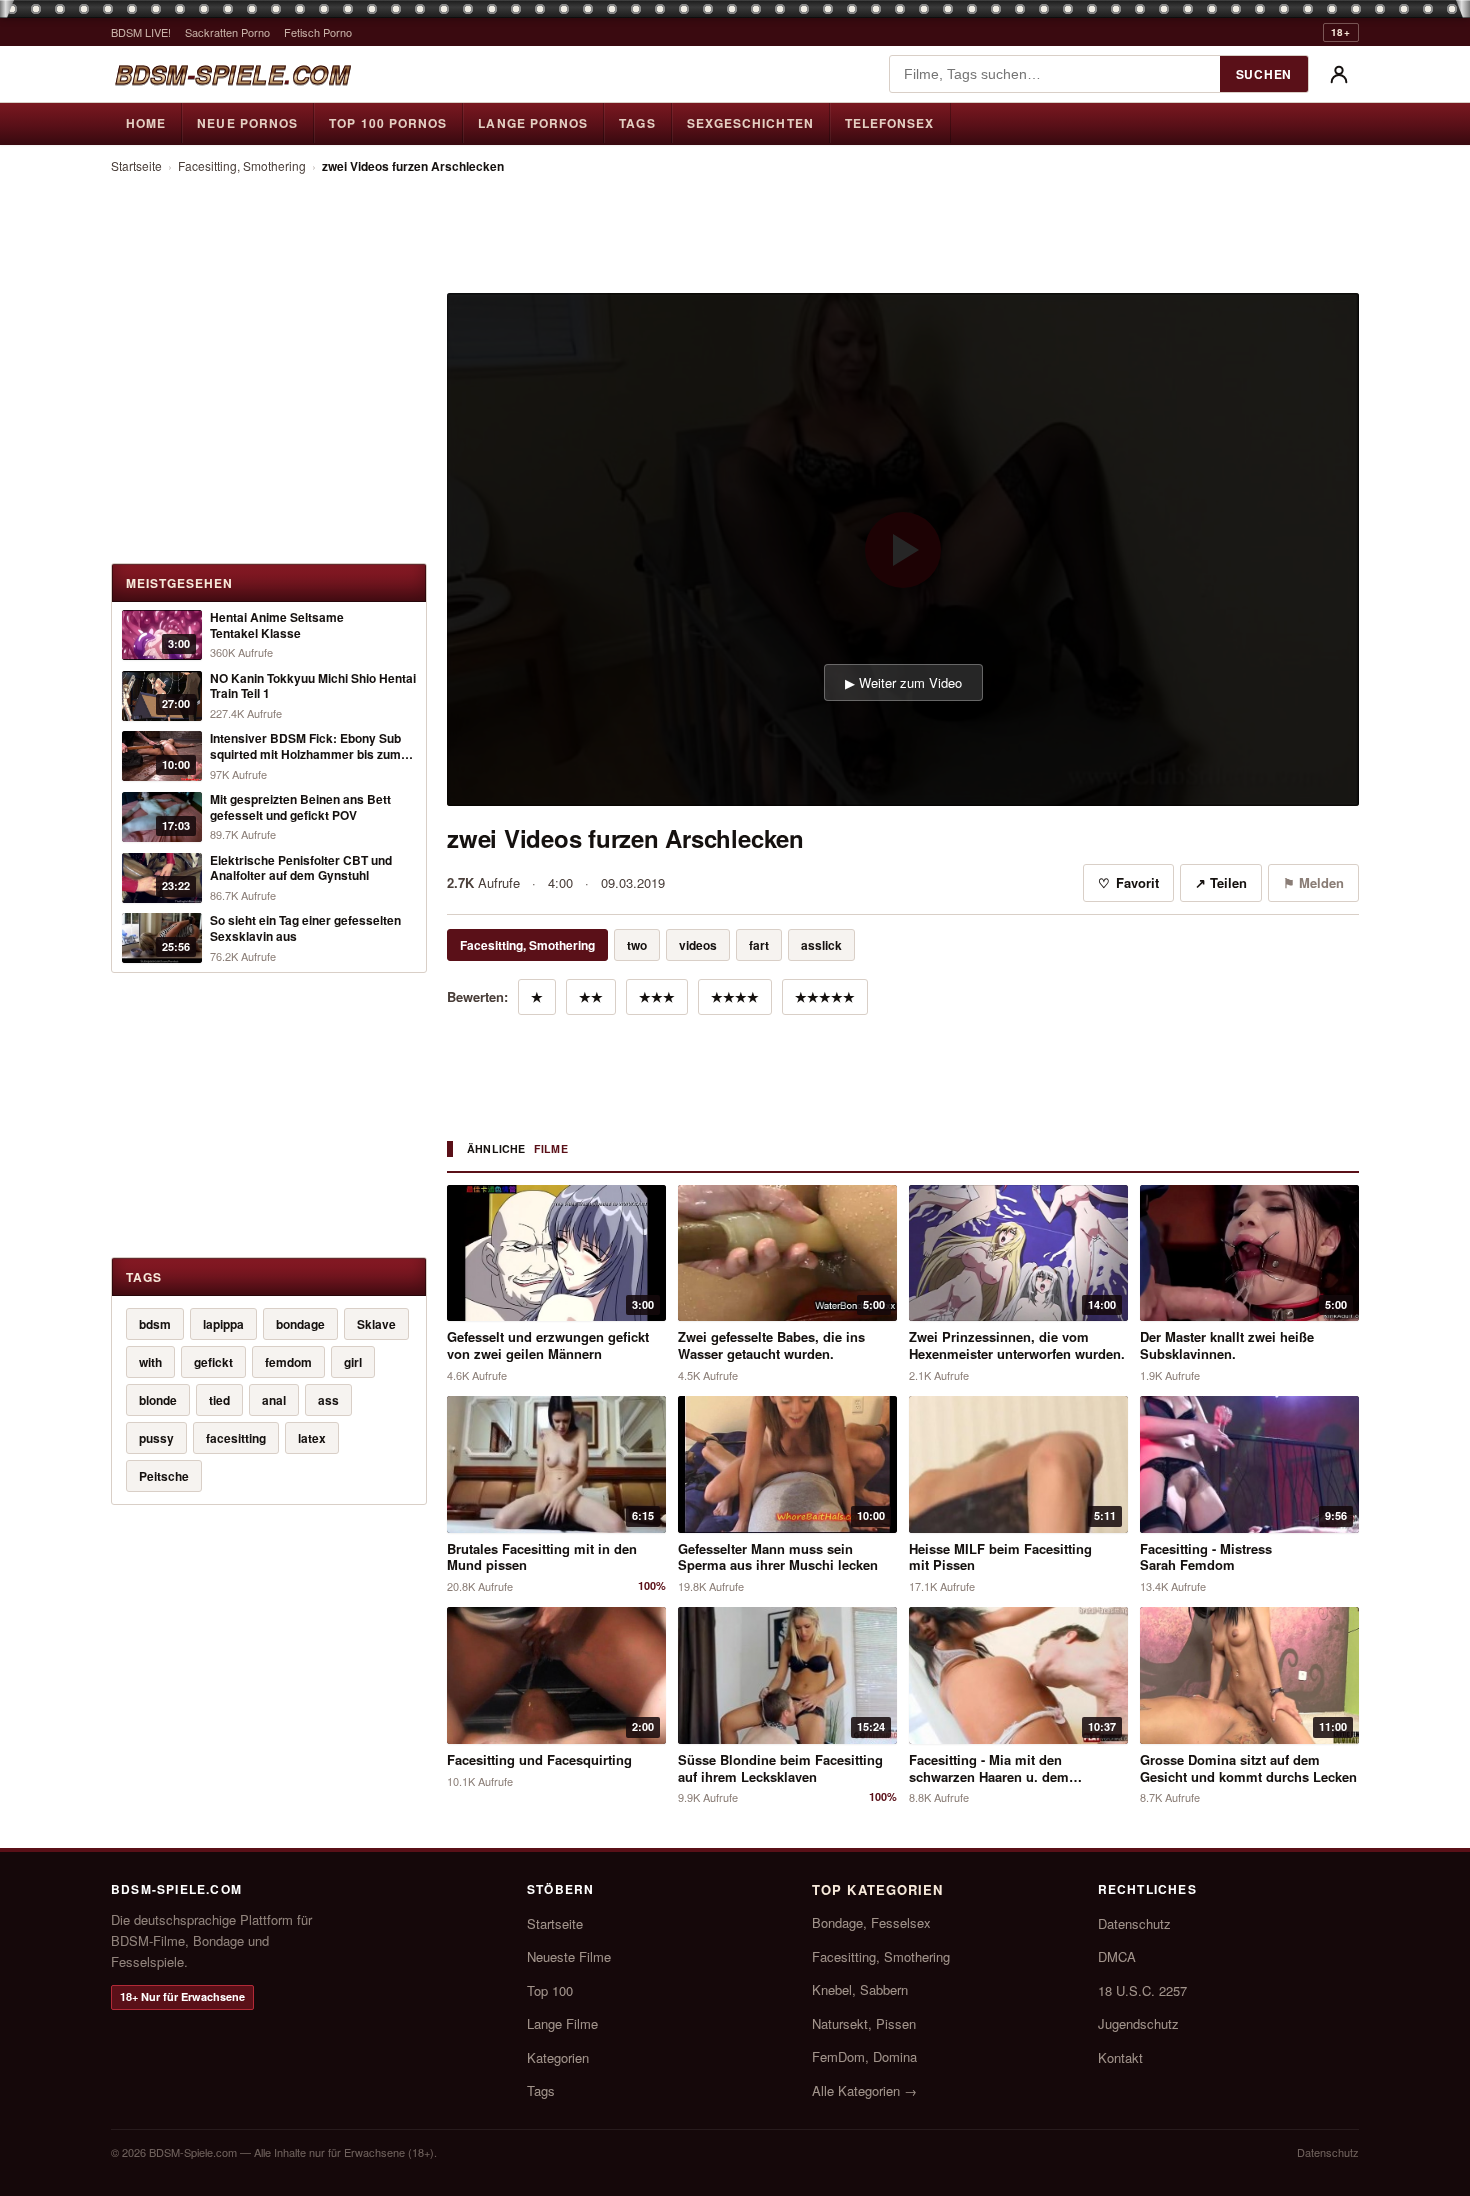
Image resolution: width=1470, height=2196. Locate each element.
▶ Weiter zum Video (903, 682)
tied (219, 1400)
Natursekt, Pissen (864, 2023)
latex (312, 1438)
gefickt (213, 1362)
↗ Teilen (1221, 882)
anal (274, 1400)
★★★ (657, 996)
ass (328, 1400)
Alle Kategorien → (864, 2090)
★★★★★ (825, 996)
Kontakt (1120, 2057)
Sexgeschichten (750, 123)
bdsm (155, 1324)
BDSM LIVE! (141, 32)
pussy (156, 1438)
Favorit (1128, 882)
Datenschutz (1134, 1923)
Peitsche (164, 1476)
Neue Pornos (247, 123)
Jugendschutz (1138, 2023)
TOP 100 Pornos (388, 123)
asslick (821, 945)
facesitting (236, 1438)
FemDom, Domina (864, 2056)
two (637, 945)
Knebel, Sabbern (860, 1989)
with (150, 1362)
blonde (158, 1400)
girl (353, 1362)
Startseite (136, 165)
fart (759, 945)
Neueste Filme (569, 1956)
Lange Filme (562, 2023)
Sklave (376, 1324)
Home (146, 123)
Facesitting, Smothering (242, 165)
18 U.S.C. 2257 (1142, 1990)
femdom (288, 1362)
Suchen (1264, 74)
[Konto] (1339, 74)
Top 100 (550, 1990)
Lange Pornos (533, 123)
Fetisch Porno (318, 32)
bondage (300, 1324)
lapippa (223, 1324)
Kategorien (558, 2057)
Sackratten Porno (227, 32)
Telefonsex (890, 123)
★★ (591, 996)
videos (698, 945)
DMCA (1117, 1956)
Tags (637, 123)
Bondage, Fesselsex (871, 1922)
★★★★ (735, 996)
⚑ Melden (1313, 882)
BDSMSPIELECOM (232, 74)
